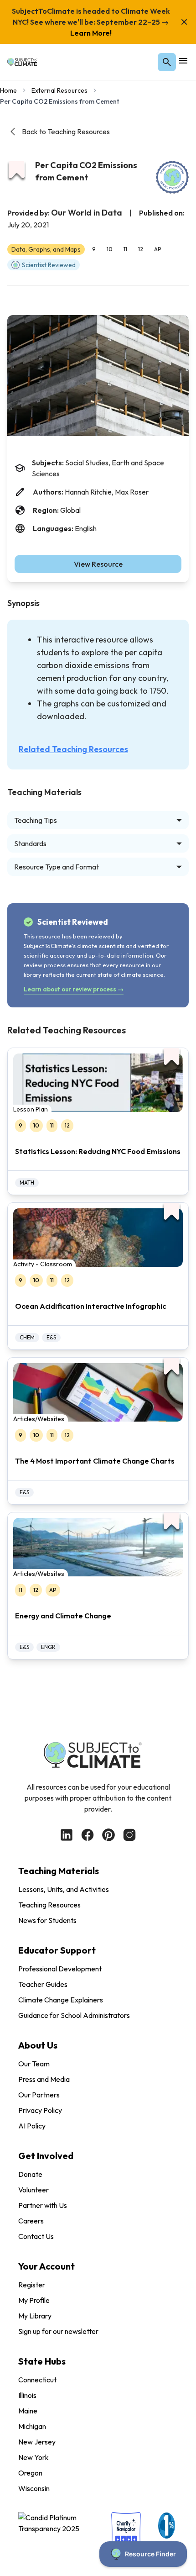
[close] (184, 22)
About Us (38, 2045)
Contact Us (36, 2236)
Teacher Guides (43, 1984)
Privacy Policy (40, 2110)
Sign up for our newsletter (58, 2331)
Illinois (27, 2395)
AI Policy (32, 2126)
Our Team (34, 2064)
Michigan (32, 2426)
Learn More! (91, 33)
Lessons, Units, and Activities (64, 1889)
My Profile (34, 2300)
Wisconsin (34, 2488)
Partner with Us (43, 2205)
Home (8, 90)
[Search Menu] (167, 62)
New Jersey (37, 2442)
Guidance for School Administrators (74, 2015)
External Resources (59, 90)
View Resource (98, 564)
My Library (35, 2316)
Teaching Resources (49, 1905)
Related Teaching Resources (73, 749)
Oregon (30, 2473)
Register (32, 2285)
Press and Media (44, 2079)
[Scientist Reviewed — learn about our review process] (172, 177)
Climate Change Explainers (61, 2000)
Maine (28, 2411)
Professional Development (60, 1969)
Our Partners (39, 2095)
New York (34, 2457)
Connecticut (37, 2380)
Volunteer (34, 2190)
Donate (30, 2174)
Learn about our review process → (74, 989)
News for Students (47, 1920)
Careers (31, 2221)
